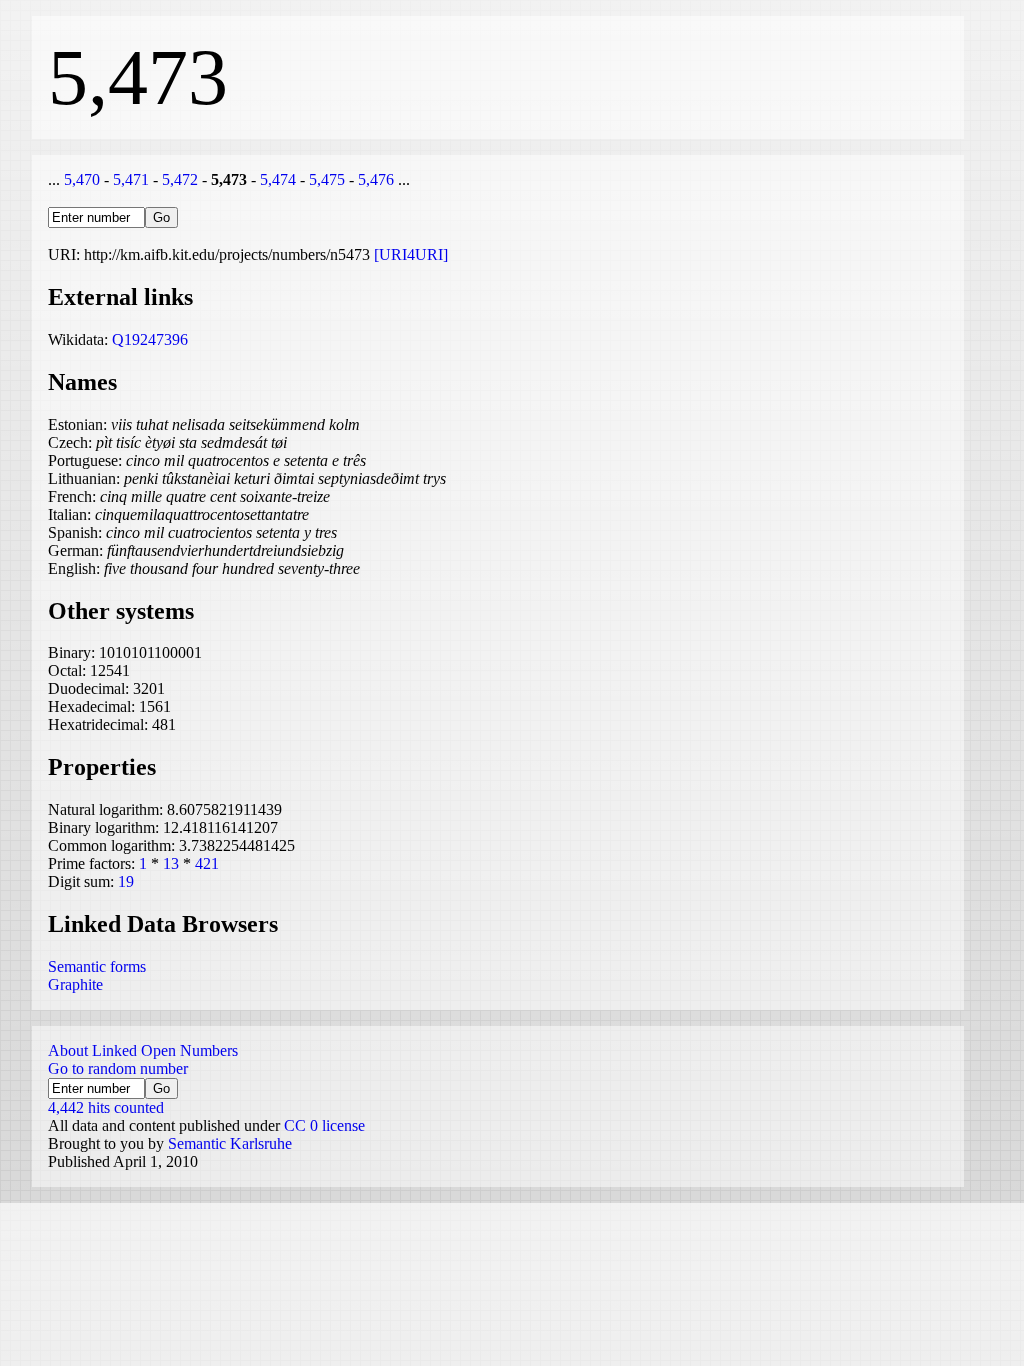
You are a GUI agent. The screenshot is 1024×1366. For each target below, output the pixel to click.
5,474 (278, 179)
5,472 (180, 179)
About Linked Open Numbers (143, 1050)
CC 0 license (324, 1125)
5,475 (327, 179)
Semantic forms (97, 966)
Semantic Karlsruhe (230, 1143)
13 (171, 863)
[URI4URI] (411, 254)
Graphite (75, 984)
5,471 (131, 179)
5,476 (376, 179)
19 (126, 881)
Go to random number (118, 1068)
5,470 (82, 179)
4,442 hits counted (106, 1107)
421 (207, 863)
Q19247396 (150, 339)
